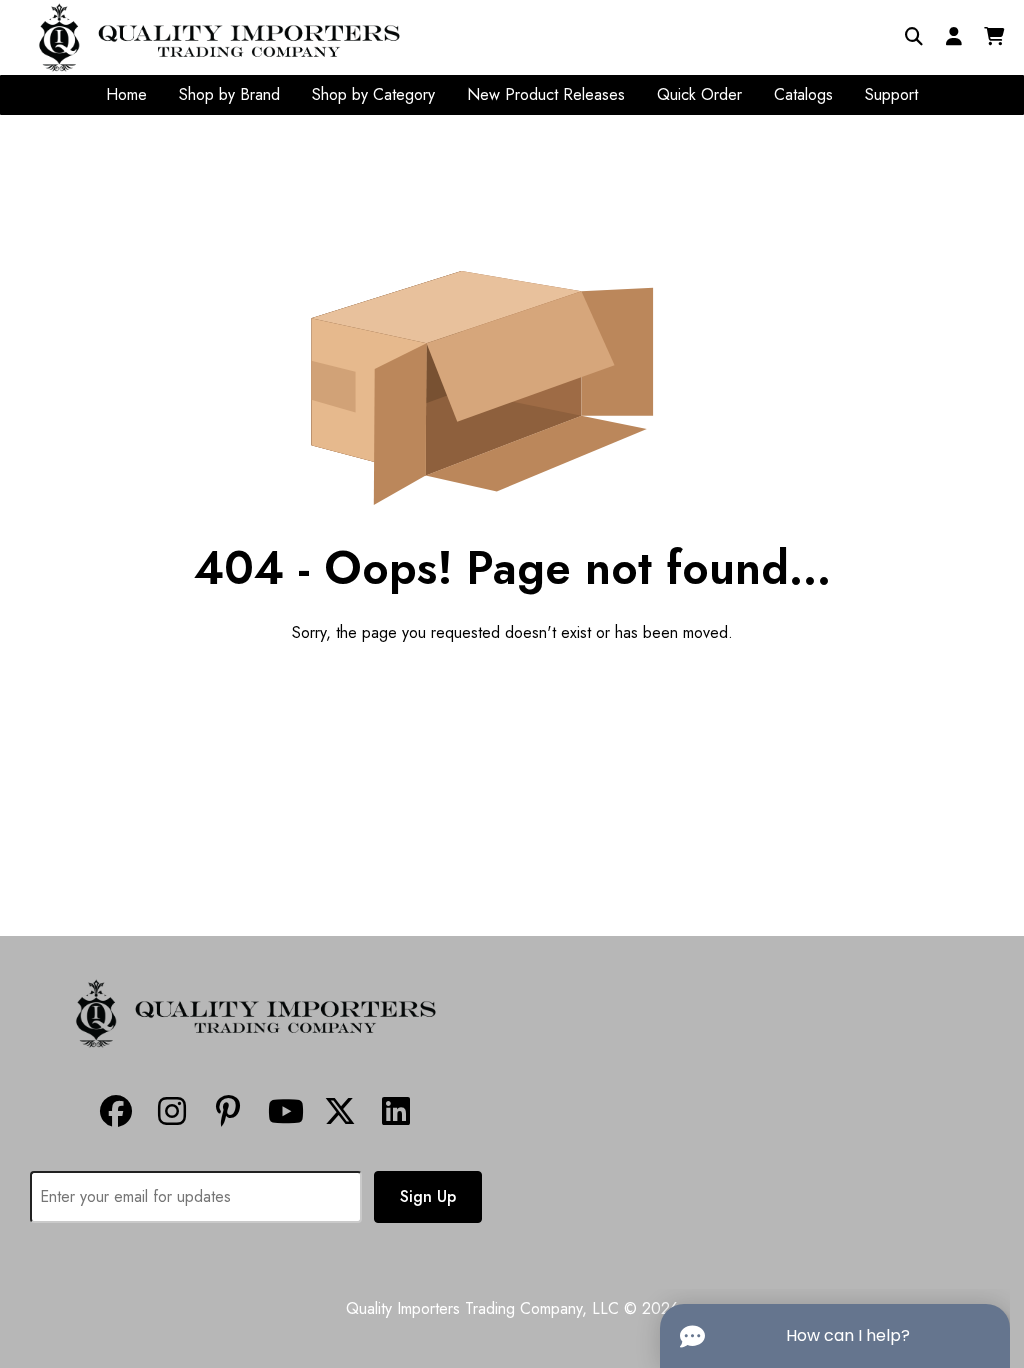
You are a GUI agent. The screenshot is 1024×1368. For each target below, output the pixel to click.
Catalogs (803, 94)
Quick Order (699, 94)
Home (126, 94)
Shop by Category (373, 94)
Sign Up (428, 1196)
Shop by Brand (229, 94)
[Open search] (914, 37)
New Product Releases (546, 94)
